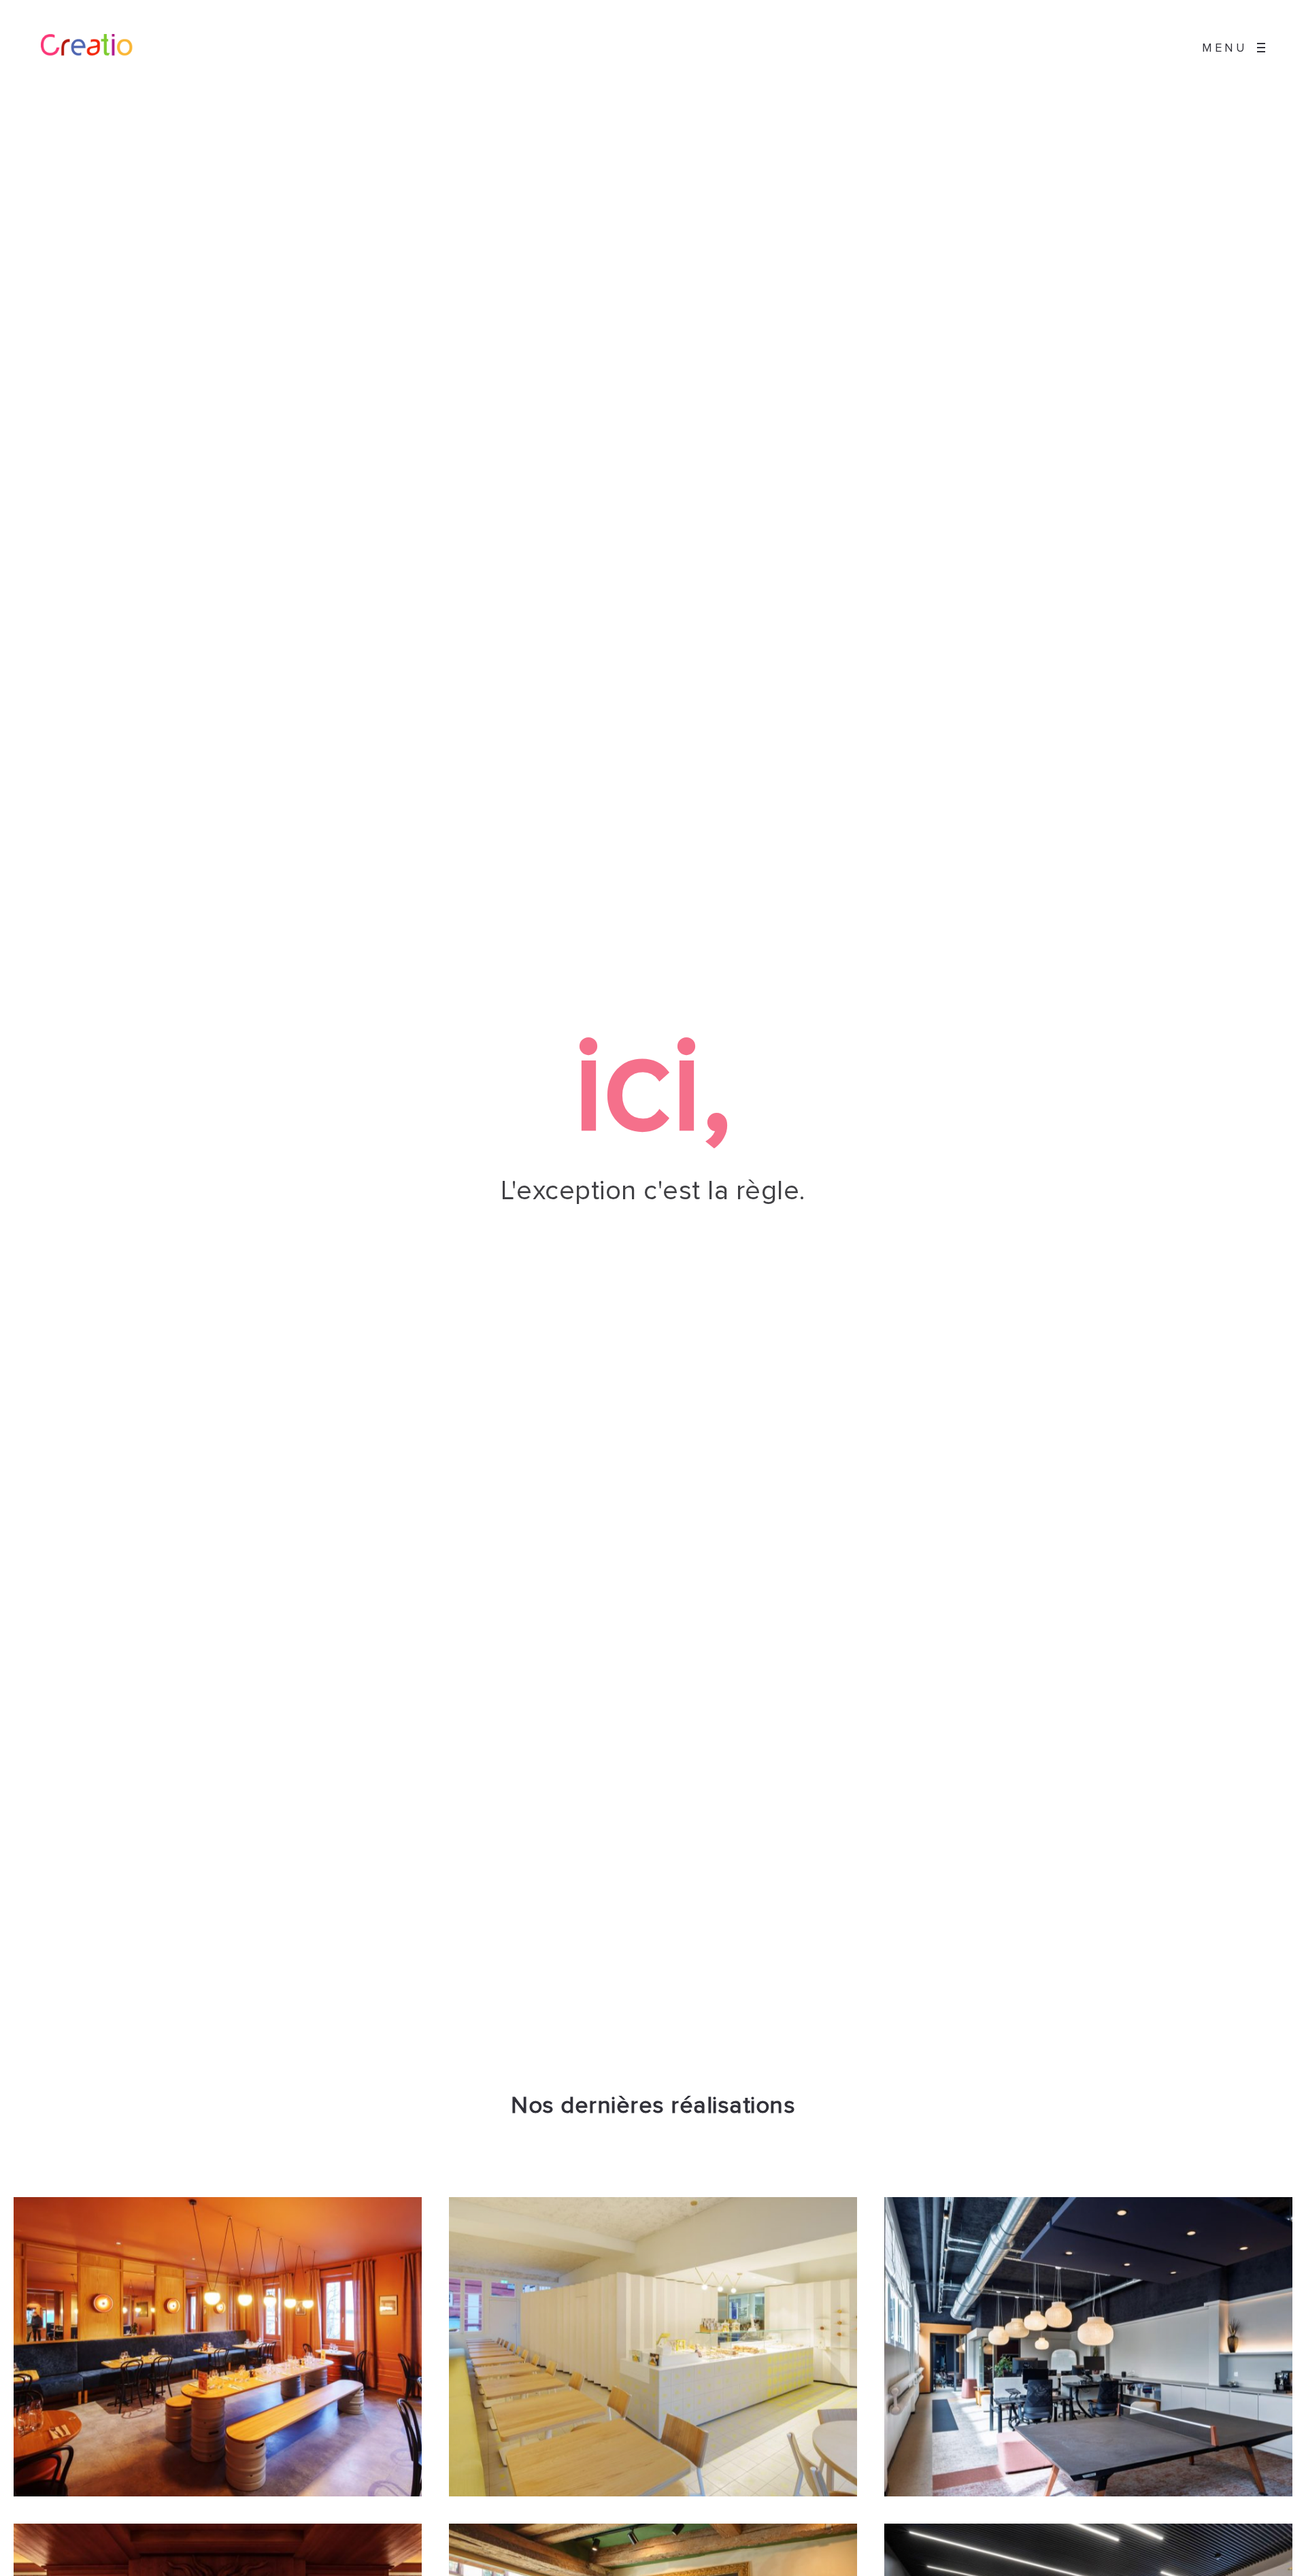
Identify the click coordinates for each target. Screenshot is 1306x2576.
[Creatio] (98, 48)
